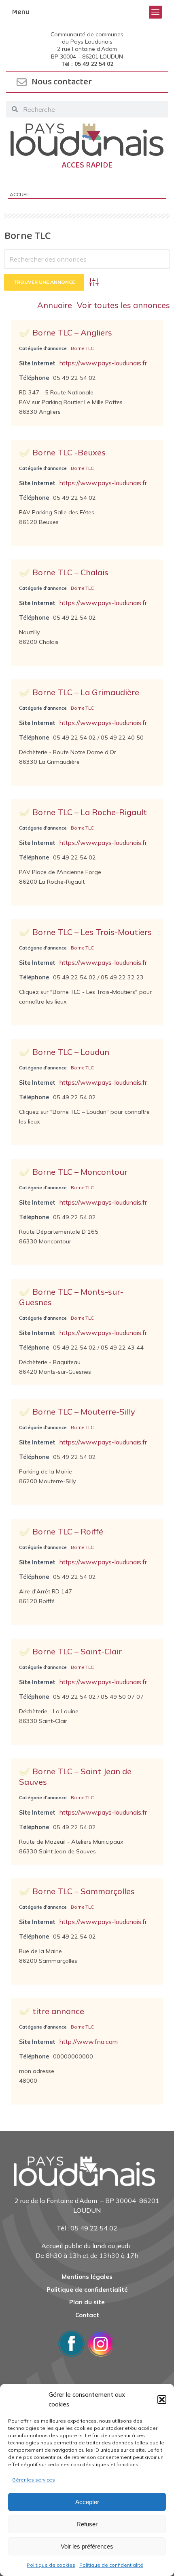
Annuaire (55, 305)
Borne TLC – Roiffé (68, 1531)
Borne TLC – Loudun (71, 1052)
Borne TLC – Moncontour (80, 1172)
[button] (162, 2400)
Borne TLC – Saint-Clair (77, 1651)
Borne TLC (82, 348)
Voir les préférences (87, 2546)
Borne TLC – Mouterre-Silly (84, 1412)
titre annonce (58, 2011)
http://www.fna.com (89, 2042)
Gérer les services (34, 2480)
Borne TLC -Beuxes (69, 452)
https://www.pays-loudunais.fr (103, 363)
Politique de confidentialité (111, 2565)
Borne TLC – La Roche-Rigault (90, 812)
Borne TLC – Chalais (70, 572)
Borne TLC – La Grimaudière (86, 692)
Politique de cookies (51, 2565)
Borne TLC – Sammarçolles (84, 1891)
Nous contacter (62, 82)
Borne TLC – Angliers (72, 332)
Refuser (87, 2524)
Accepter (87, 2502)
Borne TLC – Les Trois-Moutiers (92, 932)
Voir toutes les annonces (123, 305)
